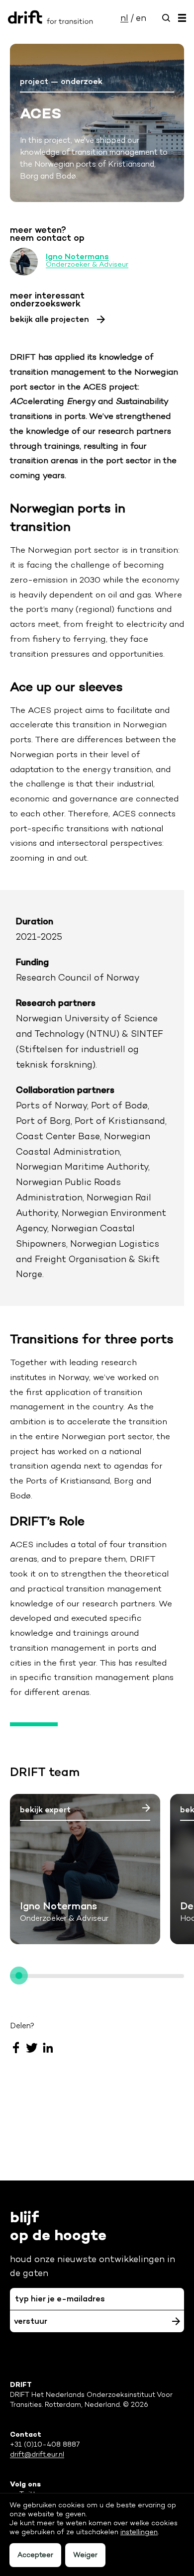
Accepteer (35, 2555)
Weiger (85, 2555)
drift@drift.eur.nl (37, 2454)
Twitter (32, 2048)
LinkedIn (48, 2048)
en (141, 18)
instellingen (139, 2532)
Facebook (16, 2048)
